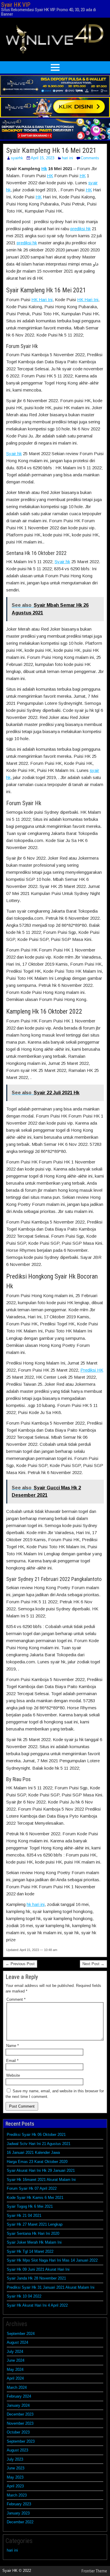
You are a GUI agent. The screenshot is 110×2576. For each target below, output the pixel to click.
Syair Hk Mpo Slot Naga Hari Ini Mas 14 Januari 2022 (52, 2260)
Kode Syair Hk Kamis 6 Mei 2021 (35, 2198)
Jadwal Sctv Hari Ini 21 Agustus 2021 (39, 2144)
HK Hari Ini (42, 300)
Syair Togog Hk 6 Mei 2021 (30, 2206)
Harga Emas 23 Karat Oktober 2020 (37, 2162)
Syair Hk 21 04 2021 (24, 2216)
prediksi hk (81, 229)
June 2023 (16, 2468)
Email (12, 2061)
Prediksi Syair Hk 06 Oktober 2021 (36, 2135)
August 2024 (17, 2342)
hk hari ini (36, 1904)
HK (50, 176)
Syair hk (14, 454)
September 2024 (21, 2334)
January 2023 (18, 2513)
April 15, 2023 (43, 158)
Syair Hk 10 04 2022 (24, 2296)
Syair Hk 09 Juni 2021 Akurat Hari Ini (38, 2269)
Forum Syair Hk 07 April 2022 (32, 2188)
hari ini (67, 158)
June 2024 (16, 2360)
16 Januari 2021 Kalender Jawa (33, 2153)
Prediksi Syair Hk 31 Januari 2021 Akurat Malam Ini (51, 2287)
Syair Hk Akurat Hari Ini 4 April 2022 (37, 2305)
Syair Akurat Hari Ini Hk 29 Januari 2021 (41, 2170)
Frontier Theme (94, 2571)
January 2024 (18, 2405)
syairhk (17, 158)
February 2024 (19, 2396)
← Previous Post (20, 1964)
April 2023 (15, 2486)
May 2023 (15, 2477)
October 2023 (18, 2432)
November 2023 (20, 2423)
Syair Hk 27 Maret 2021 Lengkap (35, 2224)
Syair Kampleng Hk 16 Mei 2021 (51, 150)
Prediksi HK (92, 1370)
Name (12, 2046)
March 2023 (17, 2495)
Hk (44, 169)
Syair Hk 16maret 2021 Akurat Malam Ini (41, 2180)
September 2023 (21, 2441)
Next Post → (93, 1964)
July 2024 (15, 2352)
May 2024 (15, 2369)
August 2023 (17, 2450)
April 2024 (15, 2378)
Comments (90, 158)
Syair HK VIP (16, 5)
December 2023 (20, 2414)
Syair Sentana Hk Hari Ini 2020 (33, 2233)
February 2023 (19, 2504)
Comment (16, 1999)
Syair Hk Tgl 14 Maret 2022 (30, 2251)
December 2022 (20, 2522)
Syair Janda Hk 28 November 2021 (36, 2278)
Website (13, 2075)
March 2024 (17, 2387)
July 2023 (15, 2459)
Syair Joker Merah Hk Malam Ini (34, 2242)
